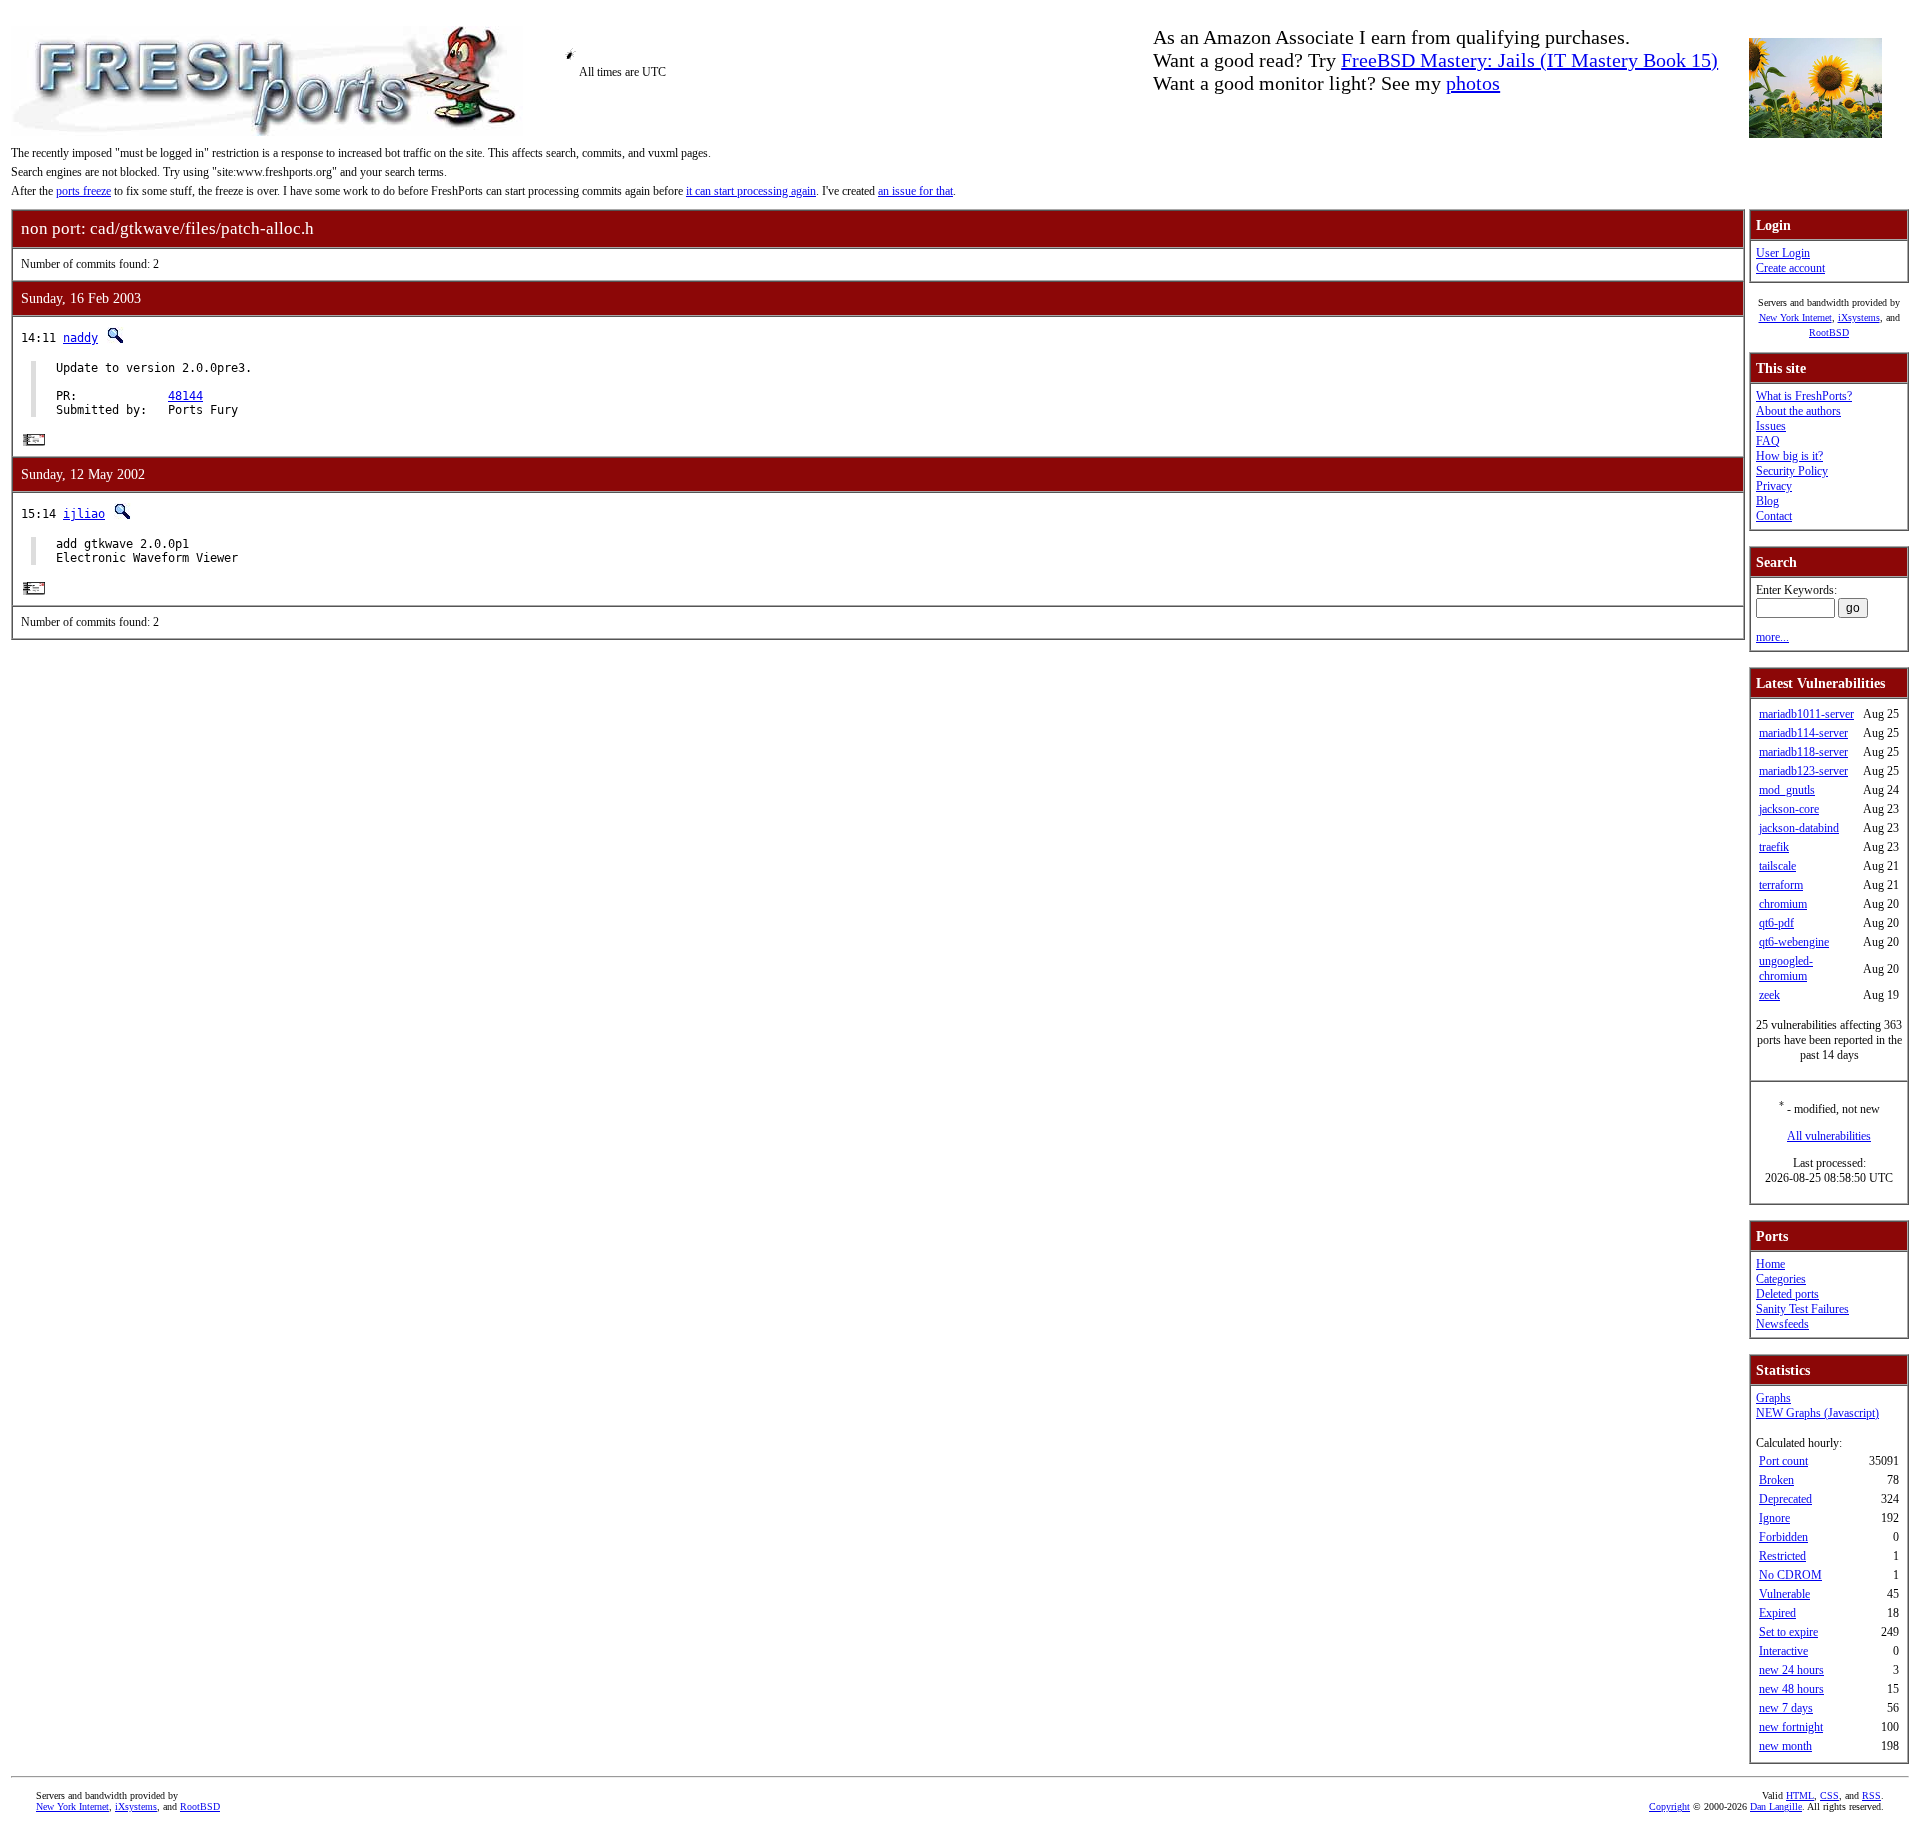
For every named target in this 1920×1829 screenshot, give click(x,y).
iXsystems (1859, 317)
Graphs (1773, 1398)
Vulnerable (1784, 1594)
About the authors (1798, 411)
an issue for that (915, 191)
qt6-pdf (1776, 923)
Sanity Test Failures (1802, 1309)
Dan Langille (1776, 1806)
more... (1772, 637)
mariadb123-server (1803, 771)
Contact (1774, 516)
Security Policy (1792, 471)
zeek (1769, 995)
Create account (1790, 268)
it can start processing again (751, 191)
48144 (185, 396)
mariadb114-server (1803, 733)
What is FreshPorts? (1804, 396)
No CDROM (1790, 1575)
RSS (1871, 1795)
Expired (1777, 1613)
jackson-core (1789, 809)
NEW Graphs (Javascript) (1817, 1413)
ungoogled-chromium (1786, 968)
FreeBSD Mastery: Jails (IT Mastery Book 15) (1529, 60)
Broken (1776, 1480)
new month (1785, 1746)
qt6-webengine (1794, 942)
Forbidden (1783, 1537)
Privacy (1774, 486)
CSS (1829, 1795)
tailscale (1777, 866)
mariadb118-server (1803, 752)
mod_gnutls (1787, 790)
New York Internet (1795, 317)
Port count (1783, 1461)
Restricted (1782, 1556)
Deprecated (1785, 1499)
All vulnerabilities (1829, 1136)
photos (1473, 83)
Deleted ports (1787, 1294)
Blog (1767, 501)
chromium (1783, 904)
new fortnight (1791, 1727)
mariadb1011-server (1806, 714)
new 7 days (1786, 1708)
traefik (1774, 847)
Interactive (1783, 1651)
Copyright (1669, 1806)
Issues (1771, 426)
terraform (1781, 885)
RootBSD (1829, 332)
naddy (80, 338)
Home (1770, 1264)
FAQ (1768, 441)
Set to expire (1788, 1632)
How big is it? (1789, 456)
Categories (1781, 1279)
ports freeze (83, 191)
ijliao (84, 514)
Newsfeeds (1782, 1324)
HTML (1800, 1795)
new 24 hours (1791, 1670)
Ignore (1774, 1518)
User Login (1783, 253)
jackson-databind (1799, 828)
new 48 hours (1791, 1689)
